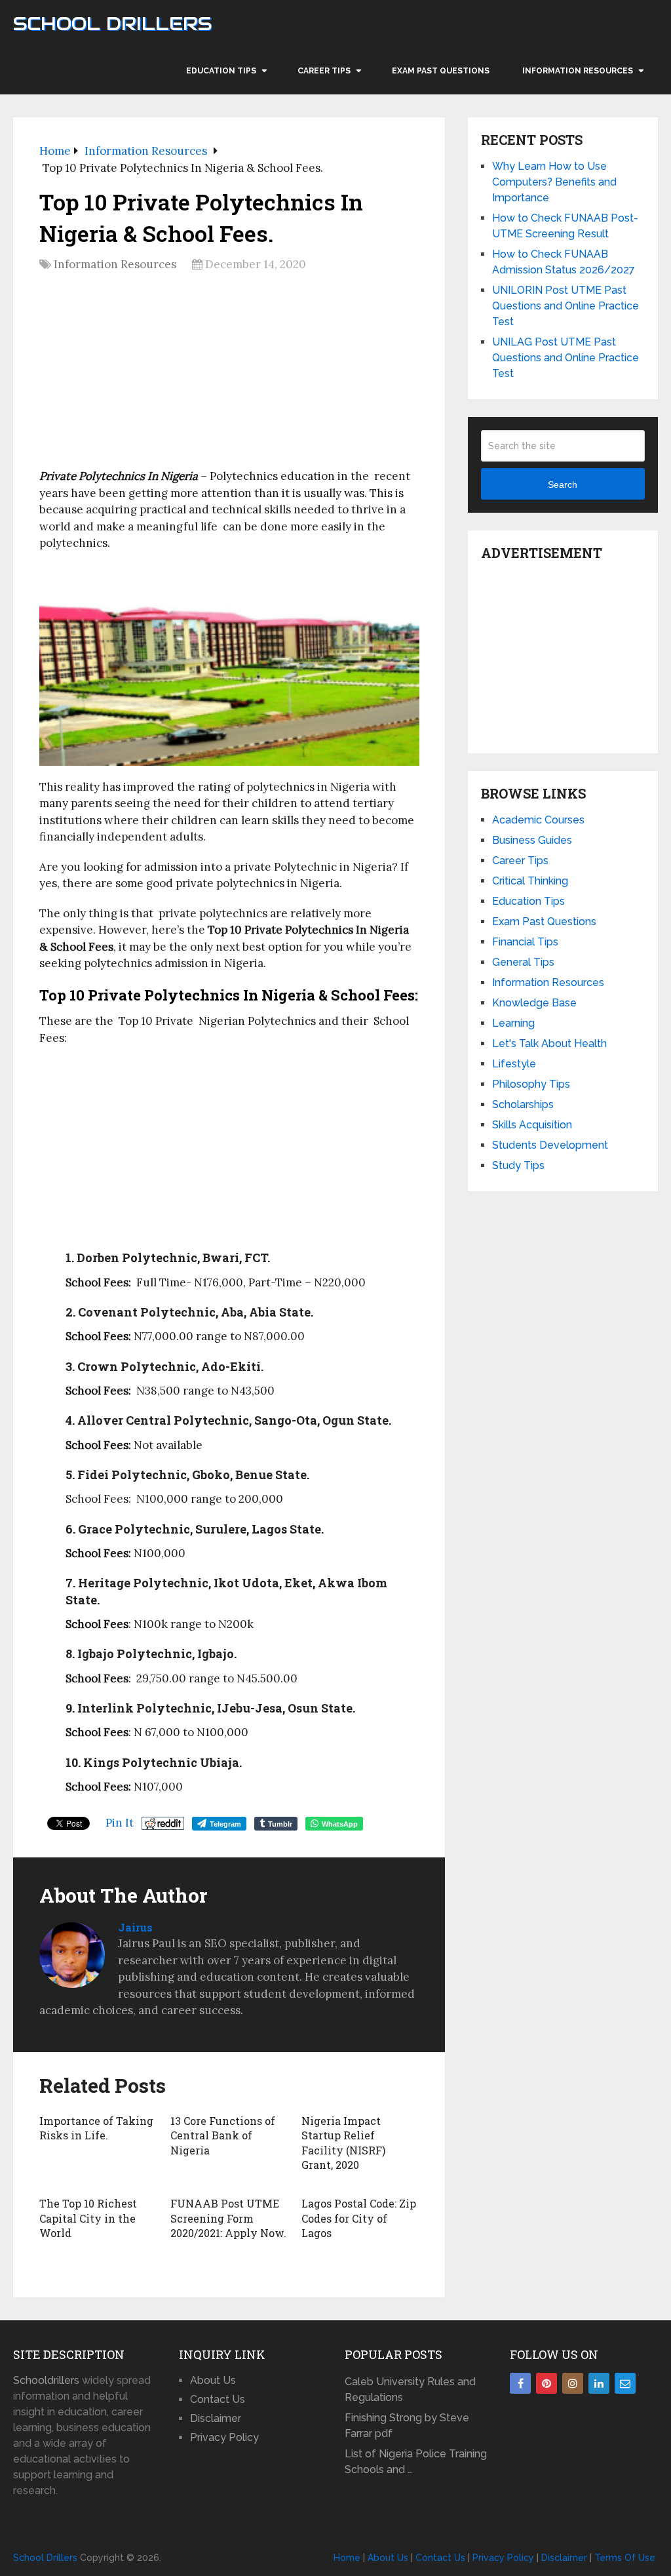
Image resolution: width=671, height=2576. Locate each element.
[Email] (625, 2383)
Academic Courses (538, 820)
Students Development (550, 1145)
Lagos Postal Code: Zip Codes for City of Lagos (359, 2218)
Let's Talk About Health (549, 1043)
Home (347, 2558)
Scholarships (523, 1104)
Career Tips (324, 71)
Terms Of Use (625, 2558)
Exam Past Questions (441, 71)
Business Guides (532, 840)
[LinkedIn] (599, 2383)
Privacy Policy (224, 2437)
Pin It (120, 1823)
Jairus (135, 1927)
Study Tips (518, 1165)
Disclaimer (216, 2418)
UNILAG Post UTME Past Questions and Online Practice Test (566, 358)
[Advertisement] (229, 375)
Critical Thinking (530, 881)
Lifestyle (514, 1064)
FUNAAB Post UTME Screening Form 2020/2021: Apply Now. (228, 2218)
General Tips (523, 962)
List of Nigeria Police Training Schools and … (416, 2462)
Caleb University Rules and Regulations (410, 2389)
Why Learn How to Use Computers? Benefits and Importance (554, 182)
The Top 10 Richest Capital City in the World (88, 2218)
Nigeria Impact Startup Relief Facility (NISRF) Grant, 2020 (343, 2143)
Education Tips (221, 71)
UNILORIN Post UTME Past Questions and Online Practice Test (566, 306)
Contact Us (218, 2399)
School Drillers (112, 24)
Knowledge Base (534, 1003)
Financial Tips (525, 942)
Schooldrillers (46, 2380)
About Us (213, 2380)
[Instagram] (573, 2383)
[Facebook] (520, 2383)
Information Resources (578, 71)
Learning (513, 1023)
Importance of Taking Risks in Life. (96, 2128)
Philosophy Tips (531, 1084)
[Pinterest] (546, 2383)
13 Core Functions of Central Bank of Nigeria (223, 2135)
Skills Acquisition (532, 1125)
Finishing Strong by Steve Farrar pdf (407, 2426)
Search (563, 485)
